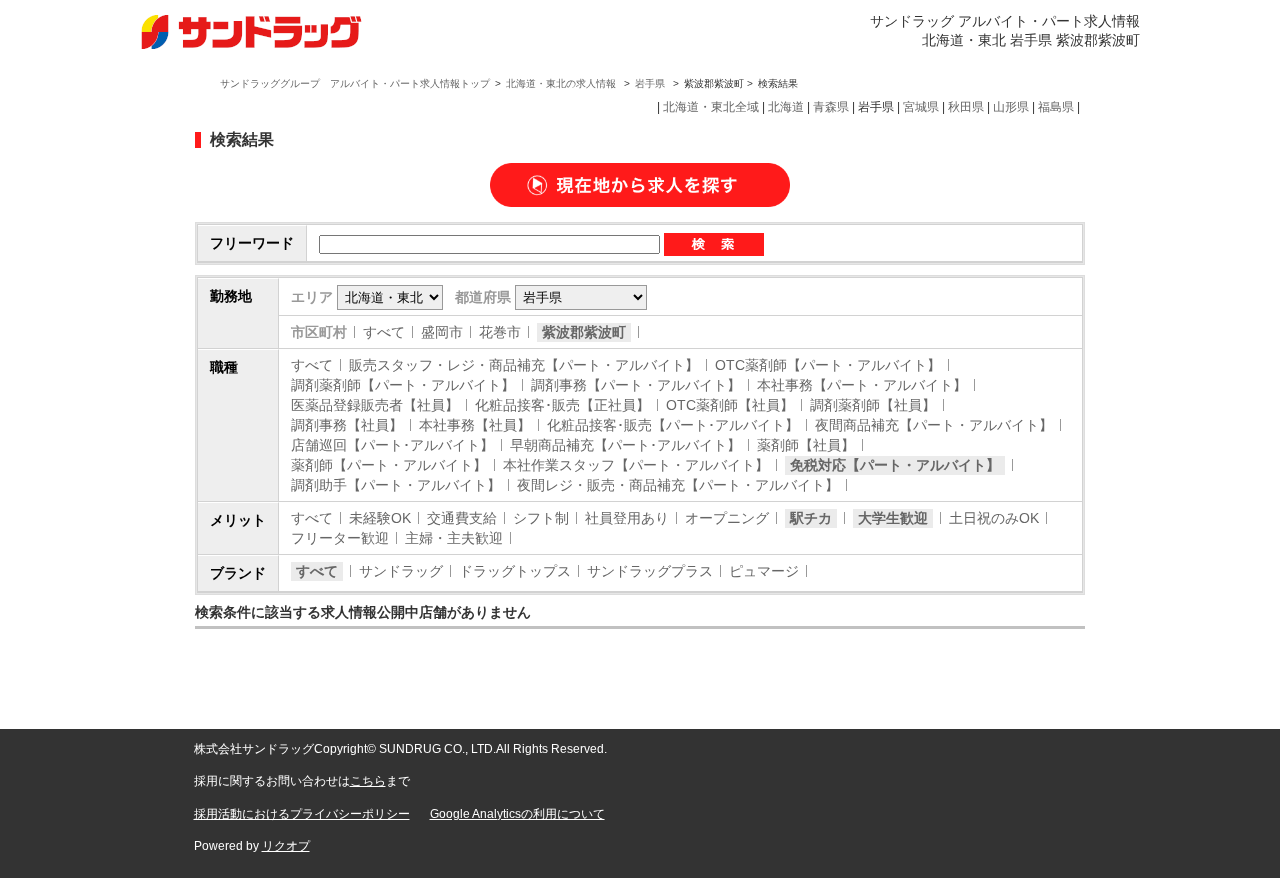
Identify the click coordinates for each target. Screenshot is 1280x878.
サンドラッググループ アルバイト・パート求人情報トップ (355, 83)
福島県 (1056, 107)
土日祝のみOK (994, 518)
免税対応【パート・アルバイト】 (895, 465)
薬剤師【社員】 (806, 445)
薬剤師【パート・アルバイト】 (389, 465)
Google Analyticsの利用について (517, 814)
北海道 (786, 107)
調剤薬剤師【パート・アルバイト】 (403, 385)
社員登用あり (627, 518)
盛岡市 (442, 332)
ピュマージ (764, 571)
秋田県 (966, 107)
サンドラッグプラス (650, 571)
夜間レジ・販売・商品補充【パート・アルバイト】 (678, 485)
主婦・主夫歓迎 (454, 538)
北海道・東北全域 (711, 107)
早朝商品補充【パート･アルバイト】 (625, 445)
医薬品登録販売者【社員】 (375, 405)
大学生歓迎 (893, 518)
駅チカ (811, 518)
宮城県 (921, 107)
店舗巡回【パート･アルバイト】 (392, 445)
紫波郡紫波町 (584, 332)
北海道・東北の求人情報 (562, 83)
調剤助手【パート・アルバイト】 (396, 485)
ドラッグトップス (515, 571)
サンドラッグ (401, 571)
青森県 (831, 107)
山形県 (1011, 107)
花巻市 (500, 332)
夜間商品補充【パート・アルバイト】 (934, 425)
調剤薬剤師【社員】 (873, 405)
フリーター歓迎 (340, 538)
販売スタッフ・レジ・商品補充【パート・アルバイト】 (524, 365)
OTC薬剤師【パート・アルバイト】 (828, 365)
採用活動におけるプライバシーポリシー (302, 814)
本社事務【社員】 (475, 425)
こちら (368, 781)
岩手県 (650, 83)
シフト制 (541, 518)
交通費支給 (462, 518)
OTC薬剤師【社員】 (730, 405)
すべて (384, 332)
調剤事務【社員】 (347, 425)
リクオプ (286, 846)
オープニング (727, 518)
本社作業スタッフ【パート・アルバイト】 (636, 465)
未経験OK (380, 518)
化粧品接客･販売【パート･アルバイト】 (673, 425)
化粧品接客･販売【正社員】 (562, 405)
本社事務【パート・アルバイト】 (862, 385)
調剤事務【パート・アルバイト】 (636, 385)
